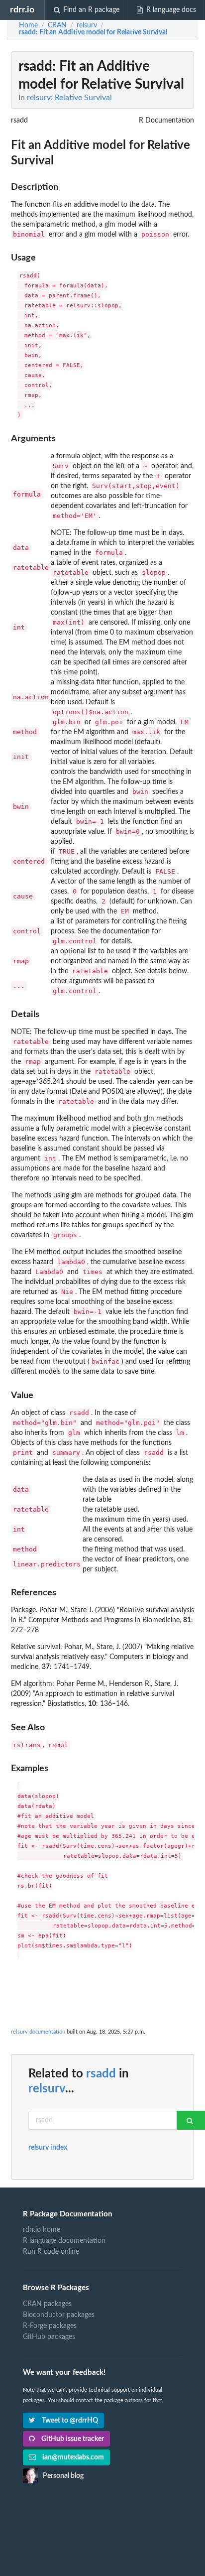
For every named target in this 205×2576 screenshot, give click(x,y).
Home (28, 25)
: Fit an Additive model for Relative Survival (93, 32)
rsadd (101, 2074)
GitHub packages (49, 2337)
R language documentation (64, 2241)
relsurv (47, 2089)
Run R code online (51, 2252)
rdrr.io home (42, 2230)
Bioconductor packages (59, 2315)
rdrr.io (22, 10)
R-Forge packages (50, 2326)
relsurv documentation (38, 2032)
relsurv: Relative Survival (69, 98)
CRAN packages (47, 2304)
